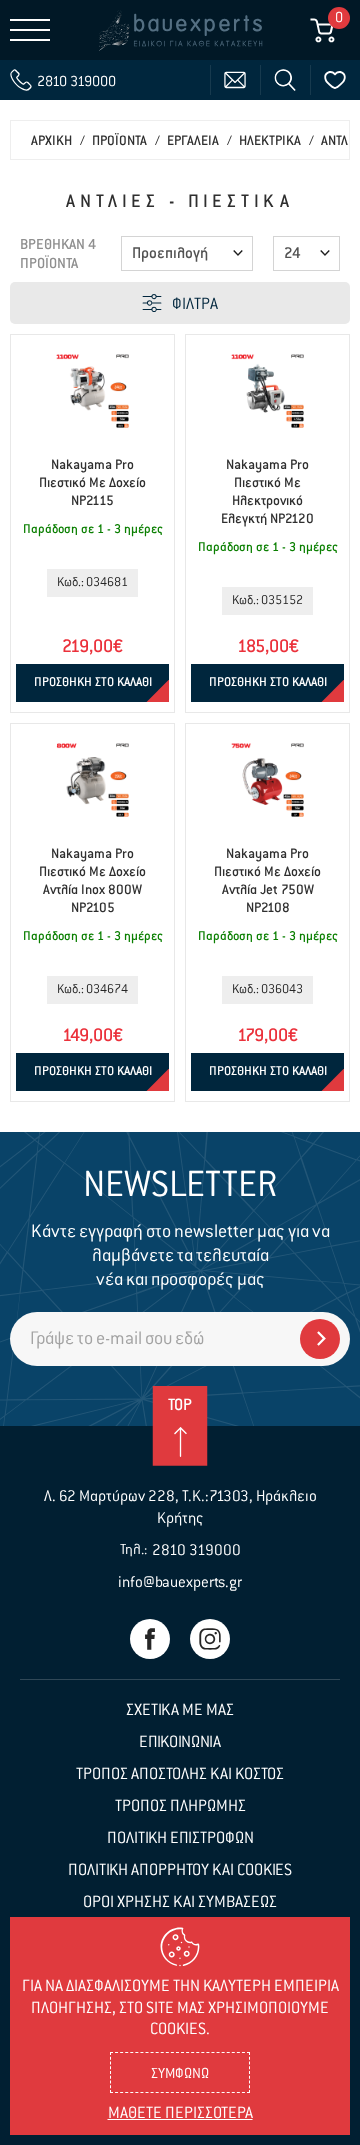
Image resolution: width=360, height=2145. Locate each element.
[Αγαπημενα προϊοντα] (335, 80)
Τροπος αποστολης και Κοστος (180, 1775)
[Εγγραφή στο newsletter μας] (320, 1339)
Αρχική (51, 141)
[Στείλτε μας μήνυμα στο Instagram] (210, 1639)
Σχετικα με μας (180, 1711)
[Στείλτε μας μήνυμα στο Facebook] (150, 1639)
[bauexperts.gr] (180, 30)
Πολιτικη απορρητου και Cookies (180, 1871)
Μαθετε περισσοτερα (180, 2114)
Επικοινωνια (180, 1743)
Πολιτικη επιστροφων (180, 1839)
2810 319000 (196, 1550)
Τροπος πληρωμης (180, 1807)
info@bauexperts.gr (180, 1582)
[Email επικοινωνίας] (235, 80)
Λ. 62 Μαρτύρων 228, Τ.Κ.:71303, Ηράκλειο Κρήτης (180, 1507)
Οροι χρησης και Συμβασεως (180, 1903)
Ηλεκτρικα (270, 141)
